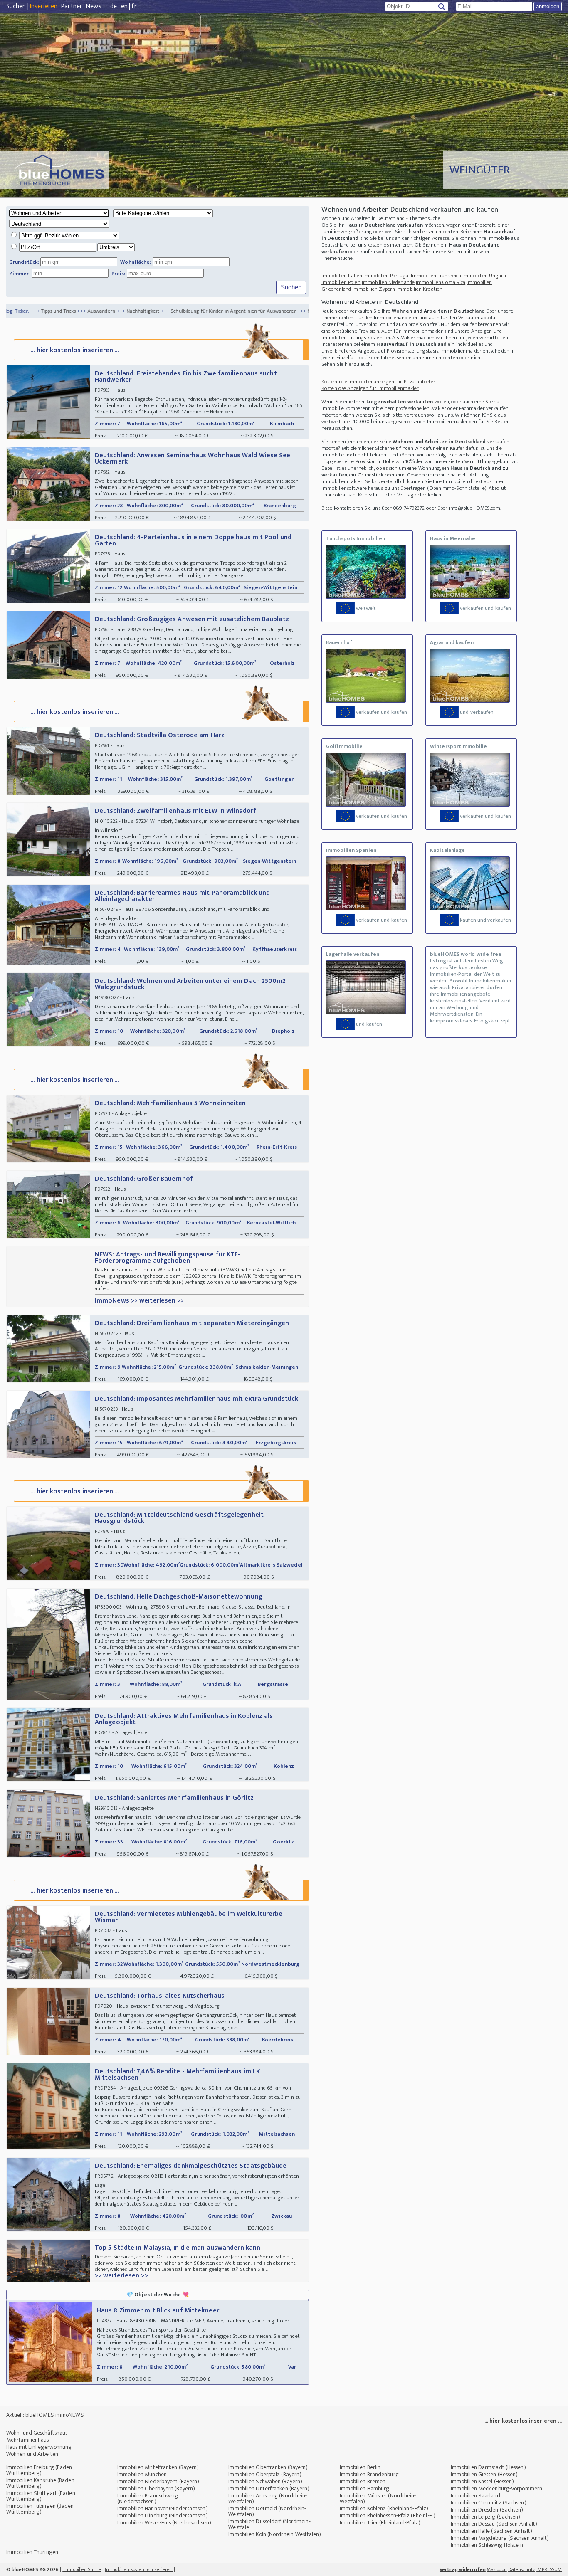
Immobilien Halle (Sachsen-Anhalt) (491, 2531)
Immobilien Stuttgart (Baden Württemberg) (41, 2496)
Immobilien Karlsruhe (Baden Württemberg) (40, 2483)
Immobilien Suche (82, 2569)
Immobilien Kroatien (419, 289)
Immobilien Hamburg (365, 2488)
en (124, 6)
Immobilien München (142, 2474)
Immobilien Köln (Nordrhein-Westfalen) (275, 2534)
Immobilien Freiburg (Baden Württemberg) (39, 2470)
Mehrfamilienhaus (28, 2440)
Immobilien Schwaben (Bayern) (265, 2481)
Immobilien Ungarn (484, 276)
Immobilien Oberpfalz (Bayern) (265, 2474)
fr (134, 6)
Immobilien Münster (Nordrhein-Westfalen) (378, 2498)
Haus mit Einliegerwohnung (39, 2447)
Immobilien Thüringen (32, 2552)
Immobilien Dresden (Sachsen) (487, 2510)
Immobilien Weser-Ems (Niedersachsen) (164, 2523)
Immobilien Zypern (374, 289)
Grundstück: (24, 262)
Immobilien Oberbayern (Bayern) (156, 2488)
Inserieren (44, 6)
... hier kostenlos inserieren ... (75, 350)
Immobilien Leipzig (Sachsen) (486, 2517)
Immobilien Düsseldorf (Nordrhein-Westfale (269, 2524)
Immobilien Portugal (386, 276)
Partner (72, 6)
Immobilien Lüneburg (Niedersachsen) (163, 2516)
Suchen (16, 6)
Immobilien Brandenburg (369, 2474)
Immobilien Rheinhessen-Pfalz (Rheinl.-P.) (388, 2516)
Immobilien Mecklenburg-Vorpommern (496, 2488)
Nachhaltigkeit (69, 311)
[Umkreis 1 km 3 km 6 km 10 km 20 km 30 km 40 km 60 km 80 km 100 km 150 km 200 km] (73, 247)
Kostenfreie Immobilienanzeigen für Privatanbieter (378, 382)
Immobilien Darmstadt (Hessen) (488, 2467)
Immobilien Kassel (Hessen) (483, 2481)
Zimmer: (20, 274)
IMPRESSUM (549, 2569)
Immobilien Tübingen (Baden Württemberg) (40, 2509)
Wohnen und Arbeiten (32, 2454)
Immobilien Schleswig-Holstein (487, 2545)
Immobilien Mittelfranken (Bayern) (158, 2467)
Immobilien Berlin (360, 2467)
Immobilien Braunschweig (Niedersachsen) (148, 2498)
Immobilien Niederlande (388, 282)
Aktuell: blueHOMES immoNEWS (45, 2415)
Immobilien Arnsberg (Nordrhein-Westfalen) (268, 2498)
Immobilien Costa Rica (441, 282)
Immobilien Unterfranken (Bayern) (269, 2488)
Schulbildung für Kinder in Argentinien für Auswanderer (159, 311)
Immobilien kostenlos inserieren (139, 2569)
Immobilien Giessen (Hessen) (484, 2474)
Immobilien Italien (342, 276)
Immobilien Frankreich (436, 276)
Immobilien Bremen (363, 2481)
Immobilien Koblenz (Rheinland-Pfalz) (384, 2508)
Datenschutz (522, 2569)
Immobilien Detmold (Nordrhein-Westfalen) (267, 2511)
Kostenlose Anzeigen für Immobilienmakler (370, 388)
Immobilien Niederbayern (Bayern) (158, 2481)
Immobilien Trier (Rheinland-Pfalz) (380, 2523)
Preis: (119, 274)
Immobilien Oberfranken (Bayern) (268, 2467)
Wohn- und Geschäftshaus (37, 2433)
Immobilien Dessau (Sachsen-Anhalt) (494, 2524)
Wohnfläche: (136, 262)
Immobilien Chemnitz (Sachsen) (489, 2503)
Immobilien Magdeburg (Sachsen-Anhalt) (500, 2538)
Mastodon (497, 2569)
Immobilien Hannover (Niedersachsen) (163, 2508)
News (94, 6)
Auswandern (27, 311)
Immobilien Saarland (475, 2496)
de (114, 6)
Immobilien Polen (341, 282)
